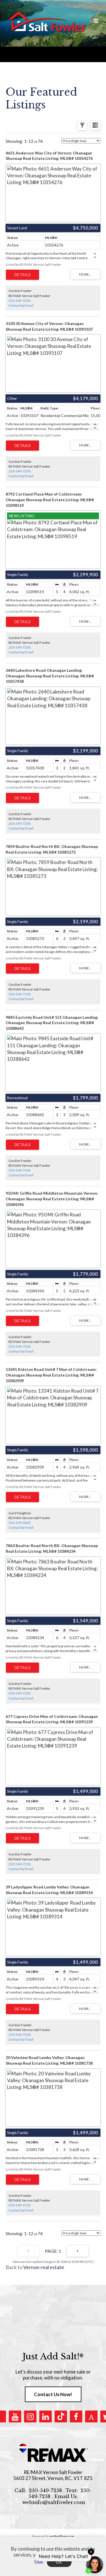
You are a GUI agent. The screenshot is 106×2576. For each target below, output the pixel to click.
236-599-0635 (20, 1523)
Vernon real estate (44, 2267)
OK (59, 2562)
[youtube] (15, 2416)
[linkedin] (46, 2416)
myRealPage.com (62, 2536)
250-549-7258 (20, 301)
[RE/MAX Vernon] (53, 2453)
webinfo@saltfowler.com (54, 2502)
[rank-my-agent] (91, 2416)
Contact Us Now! (53, 2394)
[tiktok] (61, 2416)
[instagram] (30, 2416)
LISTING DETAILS (22, 275)
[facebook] (76, 2416)
